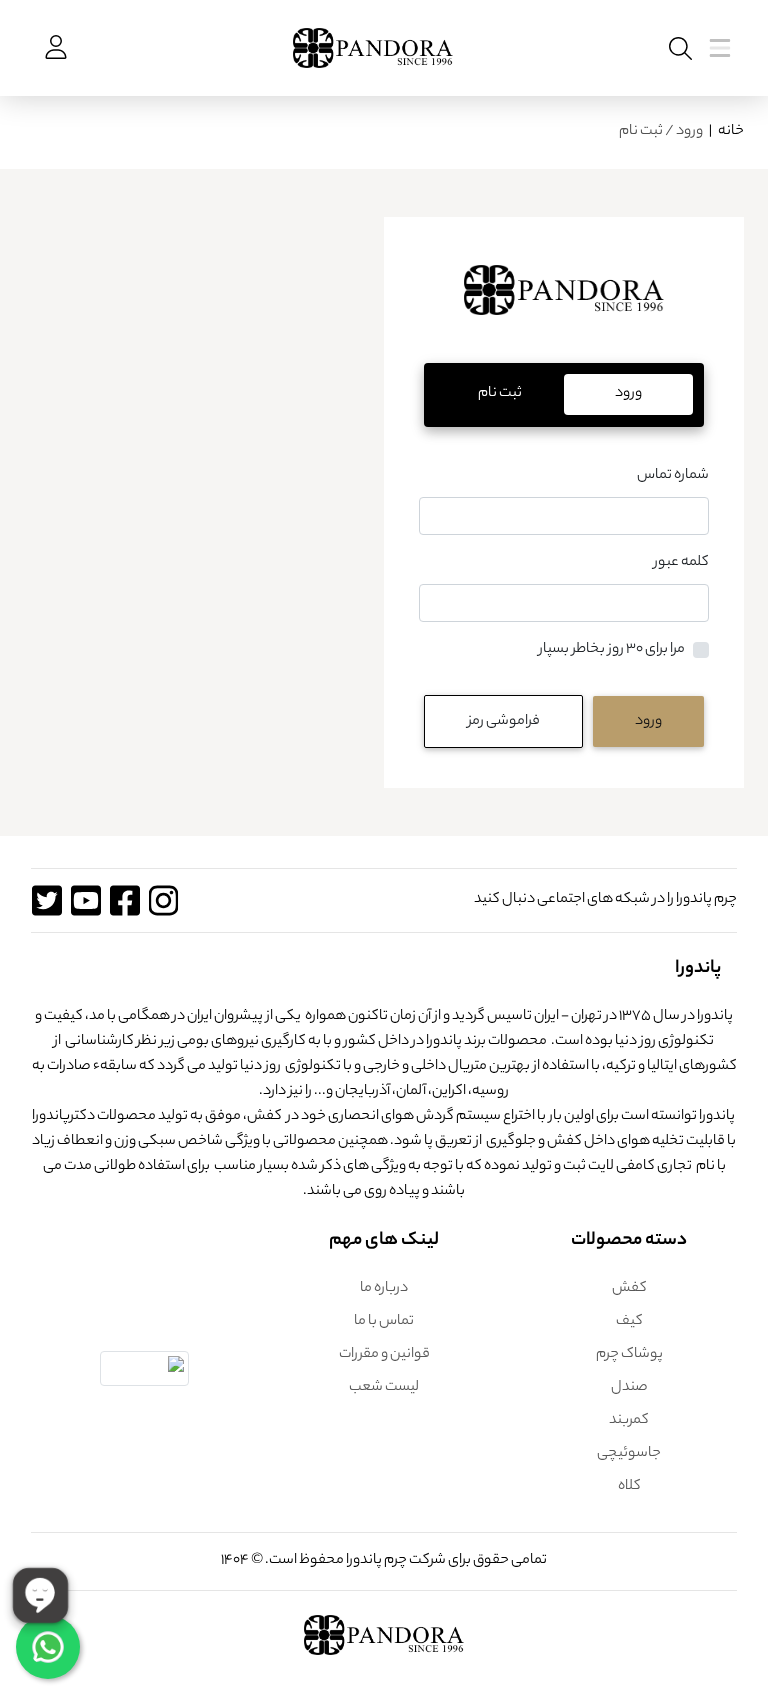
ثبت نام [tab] (500, 394)
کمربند (629, 1421)
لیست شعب (384, 1388)
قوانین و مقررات (384, 1355)
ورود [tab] (628, 394)
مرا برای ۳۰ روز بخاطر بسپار (612, 650)
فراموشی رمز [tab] (504, 722)
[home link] (564, 303)
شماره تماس (673, 476)
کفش (629, 1289)
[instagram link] (163, 900)
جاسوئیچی (629, 1454)
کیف (629, 1322)
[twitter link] (46, 900)
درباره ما (384, 1289)
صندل (629, 1388)
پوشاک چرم (629, 1355)
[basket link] (54, 47)
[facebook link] (124, 900)
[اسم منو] (676, 48)
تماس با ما (384, 1322)
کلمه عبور (681, 563)
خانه (731, 132)
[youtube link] (85, 900)
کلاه (629, 1487)
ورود (648, 722)
